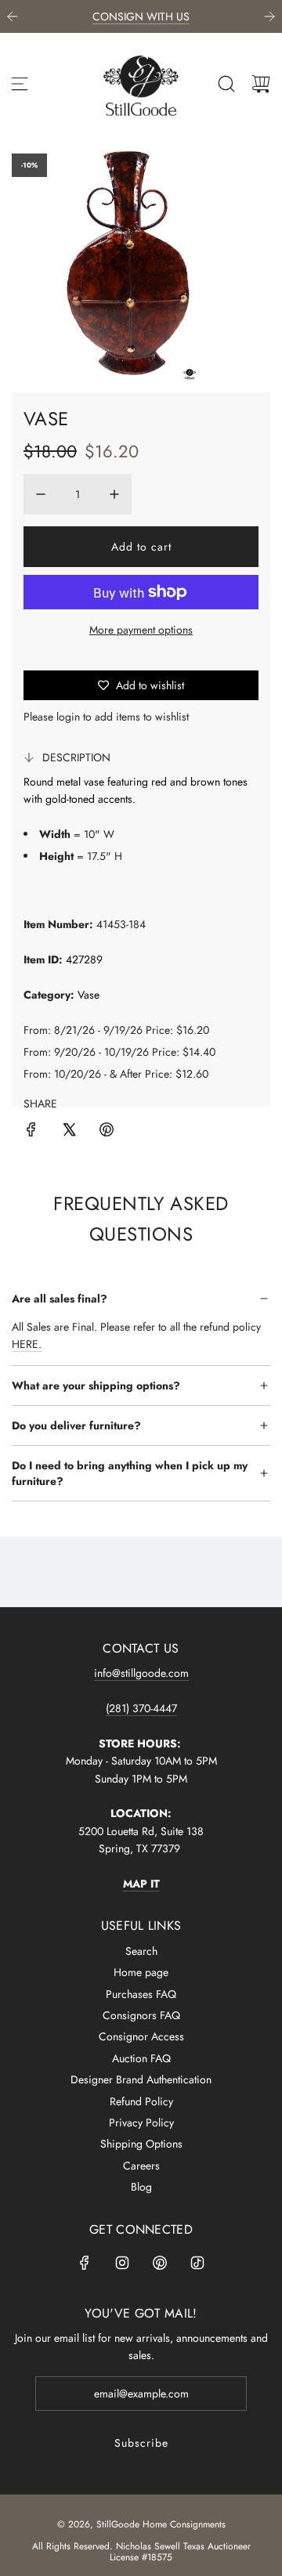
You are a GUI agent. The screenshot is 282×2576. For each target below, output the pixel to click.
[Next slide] (269, 16)
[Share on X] (69, 1132)
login (68, 717)
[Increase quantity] (114, 494)
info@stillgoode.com (141, 1673)
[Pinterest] (160, 2263)
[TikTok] (197, 2263)
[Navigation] (20, 84)
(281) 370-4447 (141, 1708)
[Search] (226, 84)
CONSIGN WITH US (141, 16)
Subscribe (141, 2443)
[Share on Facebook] (31, 1132)
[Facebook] (85, 2263)
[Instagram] (122, 2263)
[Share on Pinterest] (107, 1132)
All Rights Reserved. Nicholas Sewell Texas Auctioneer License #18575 (141, 2552)
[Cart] (261, 84)
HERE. (27, 1344)
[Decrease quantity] (41, 494)
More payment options (141, 630)
